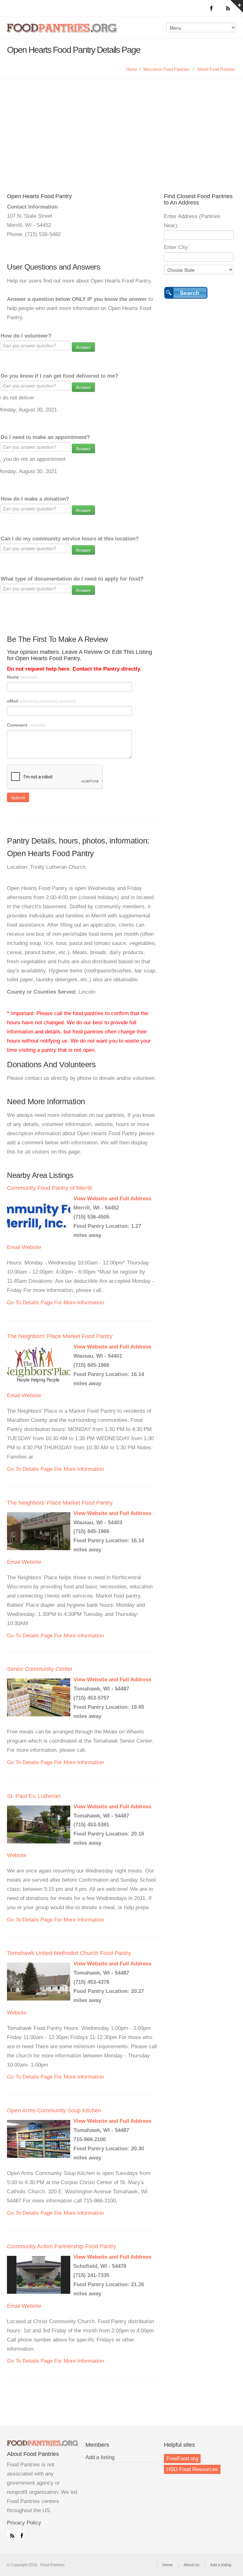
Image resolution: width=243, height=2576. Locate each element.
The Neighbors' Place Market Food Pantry (60, 1336)
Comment (26, 725)
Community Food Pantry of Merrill (49, 1188)
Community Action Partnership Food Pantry (62, 2246)
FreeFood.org (182, 2459)
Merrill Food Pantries (216, 69)
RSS (11, 2534)
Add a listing (100, 2457)
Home (132, 69)
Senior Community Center (40, 1669)
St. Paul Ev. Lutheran (34, 1796)
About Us (191, 2565)
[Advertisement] (121, 143)
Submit (18, 797)
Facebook (21, 2534)
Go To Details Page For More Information (55, 1303)
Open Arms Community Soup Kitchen (54, 2110)
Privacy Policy (24, 2523)
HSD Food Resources (192, 2469)
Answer (83, 347)
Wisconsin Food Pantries (166, 69)
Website (31, 1247)
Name (22, 677)
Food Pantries (63, 32)
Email (14, 1247)
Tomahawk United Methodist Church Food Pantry (69, 1953)
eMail (41, 701)
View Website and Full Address (112, 1199)
